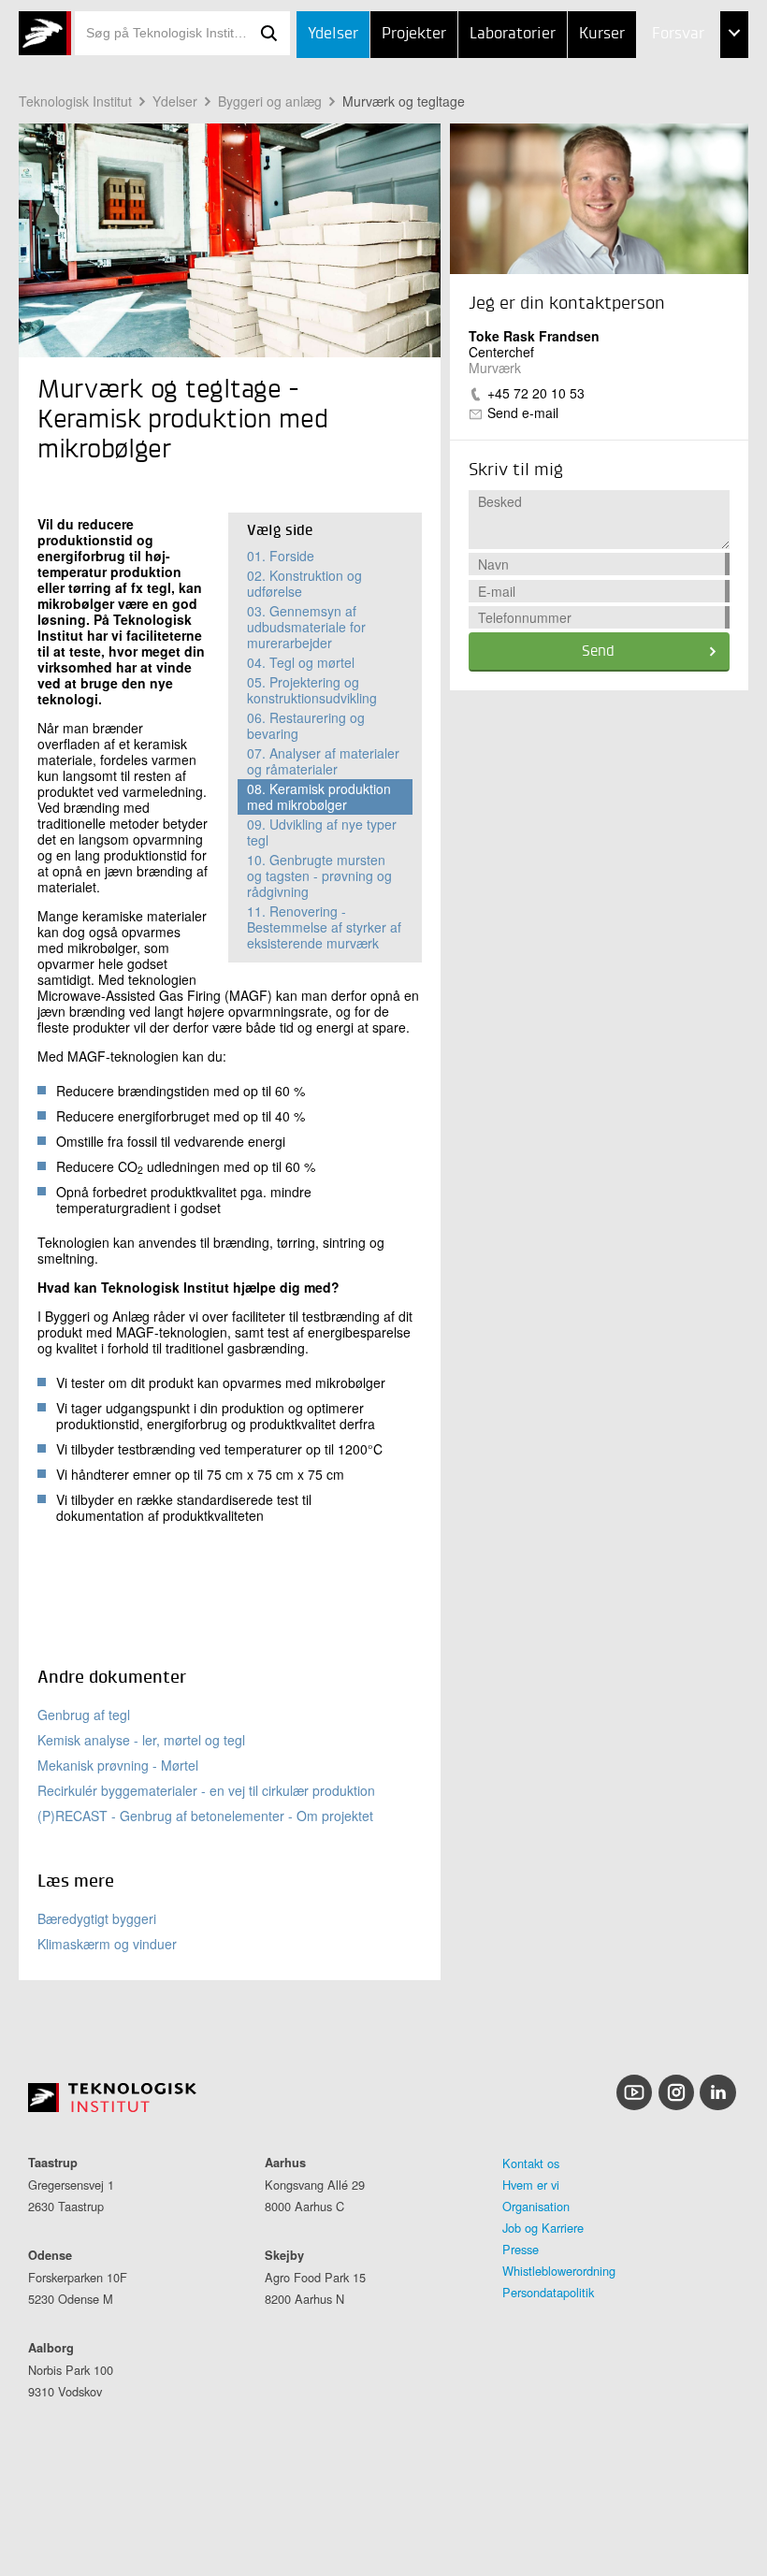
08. (319, 796)
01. (281, 556)
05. (312, 690)
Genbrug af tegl (84, 1715)
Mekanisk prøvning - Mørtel (118, 1765)
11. (324, 927)
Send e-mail (523, 412)
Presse (521, 2249)
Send (598, 652)
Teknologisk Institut (75, 101)
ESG (627, 129)
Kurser (602, 34)
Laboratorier (513, 34)
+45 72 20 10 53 (536, 393)
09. (322, 832)
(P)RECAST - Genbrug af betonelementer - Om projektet (205, 1816)
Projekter (414, 34)
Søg (269, 33)
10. (319, 876)
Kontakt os (531, 2163)
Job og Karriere (543, 2228)
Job (625, 82)
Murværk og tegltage (404, 101)
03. (306, 627)
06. (306, 725)
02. (304, 583)
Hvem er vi (531, 2185)
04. (301, 662)
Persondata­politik (548, 2292)
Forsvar (678, 34)
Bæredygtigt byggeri (97, 1918)
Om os (636, 174)
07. (323, 761)
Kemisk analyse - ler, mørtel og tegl (141, 1740)
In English (649, 221)
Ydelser (333, 34)
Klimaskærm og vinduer (107, 1944)
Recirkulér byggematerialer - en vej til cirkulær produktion (206, 1790)
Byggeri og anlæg (270, 101)
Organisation (536, 2206)
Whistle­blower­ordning (559, 2271)
